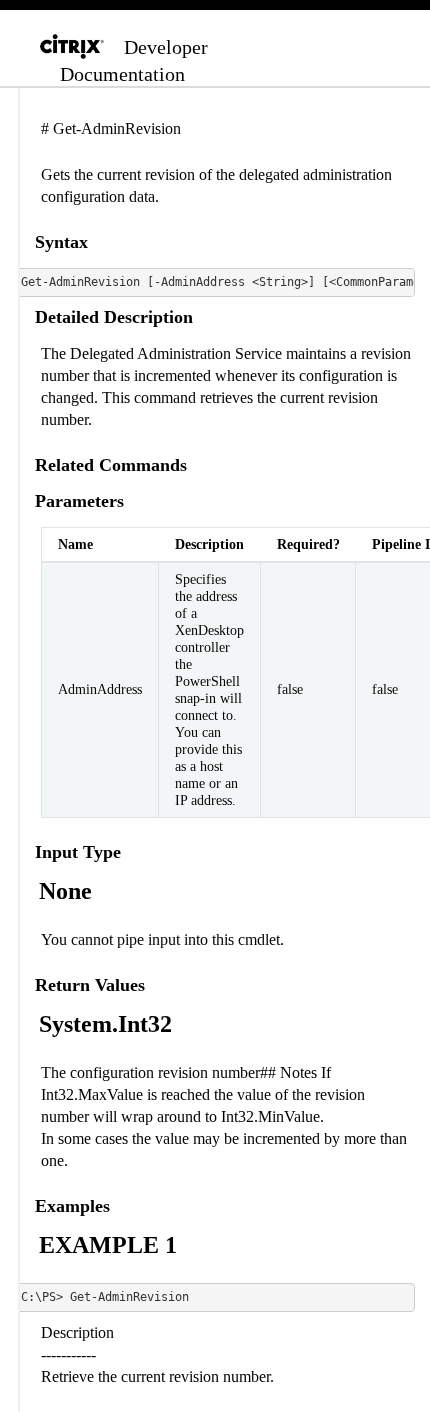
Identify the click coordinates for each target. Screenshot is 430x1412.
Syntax (61, 242)
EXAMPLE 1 (108, 1245)
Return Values (90, 985)
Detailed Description (114, 317)
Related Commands (111, 465)
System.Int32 (105, 1024)
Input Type (78, 852)
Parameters (79, 501)
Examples (72, 1206)
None (65, 891)
